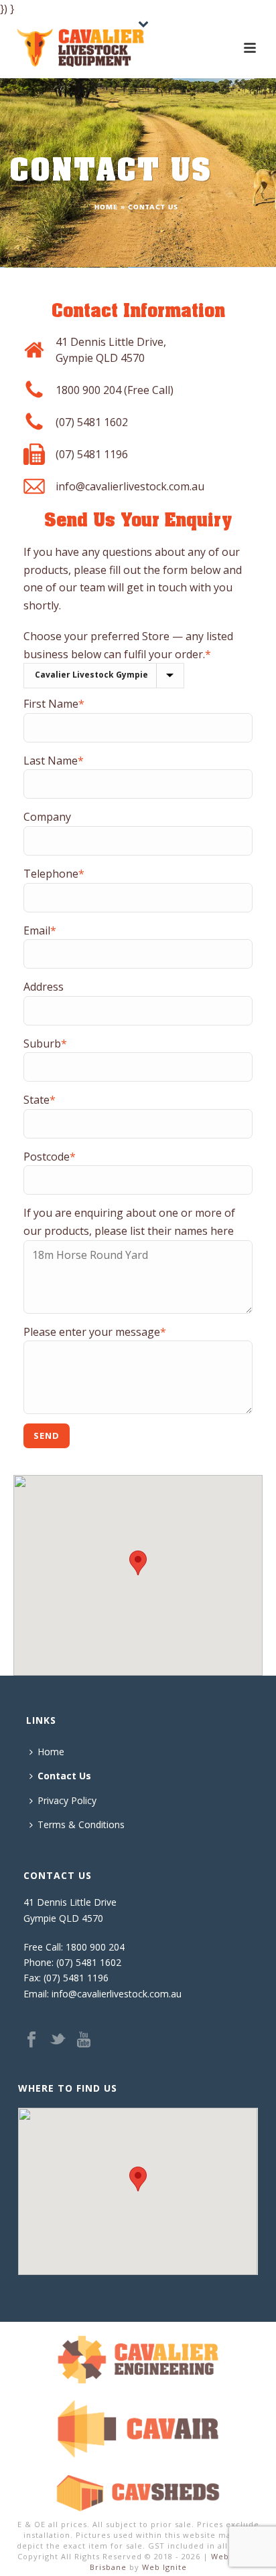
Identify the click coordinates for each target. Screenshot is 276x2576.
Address (44, 987)
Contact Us (64, 1776)
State (40, 1100)
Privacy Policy (67, 1800)
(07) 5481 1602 (92, 422)
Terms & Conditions (81, 1824)
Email (40, 930)
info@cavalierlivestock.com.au (130, 486)
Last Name (54, 761)
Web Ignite (164, 2567)
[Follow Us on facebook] (31, 2040)
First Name (54, 704)
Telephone (54, 874)
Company (47, 817)
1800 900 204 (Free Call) (115, 390)
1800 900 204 (95, 1947)
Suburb (45, 1044)
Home (106, 208)
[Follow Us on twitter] (58, 2040)
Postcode (50, 1157)
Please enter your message (95, 1332)
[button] (138, 1563)
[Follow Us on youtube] (84, 2040)
